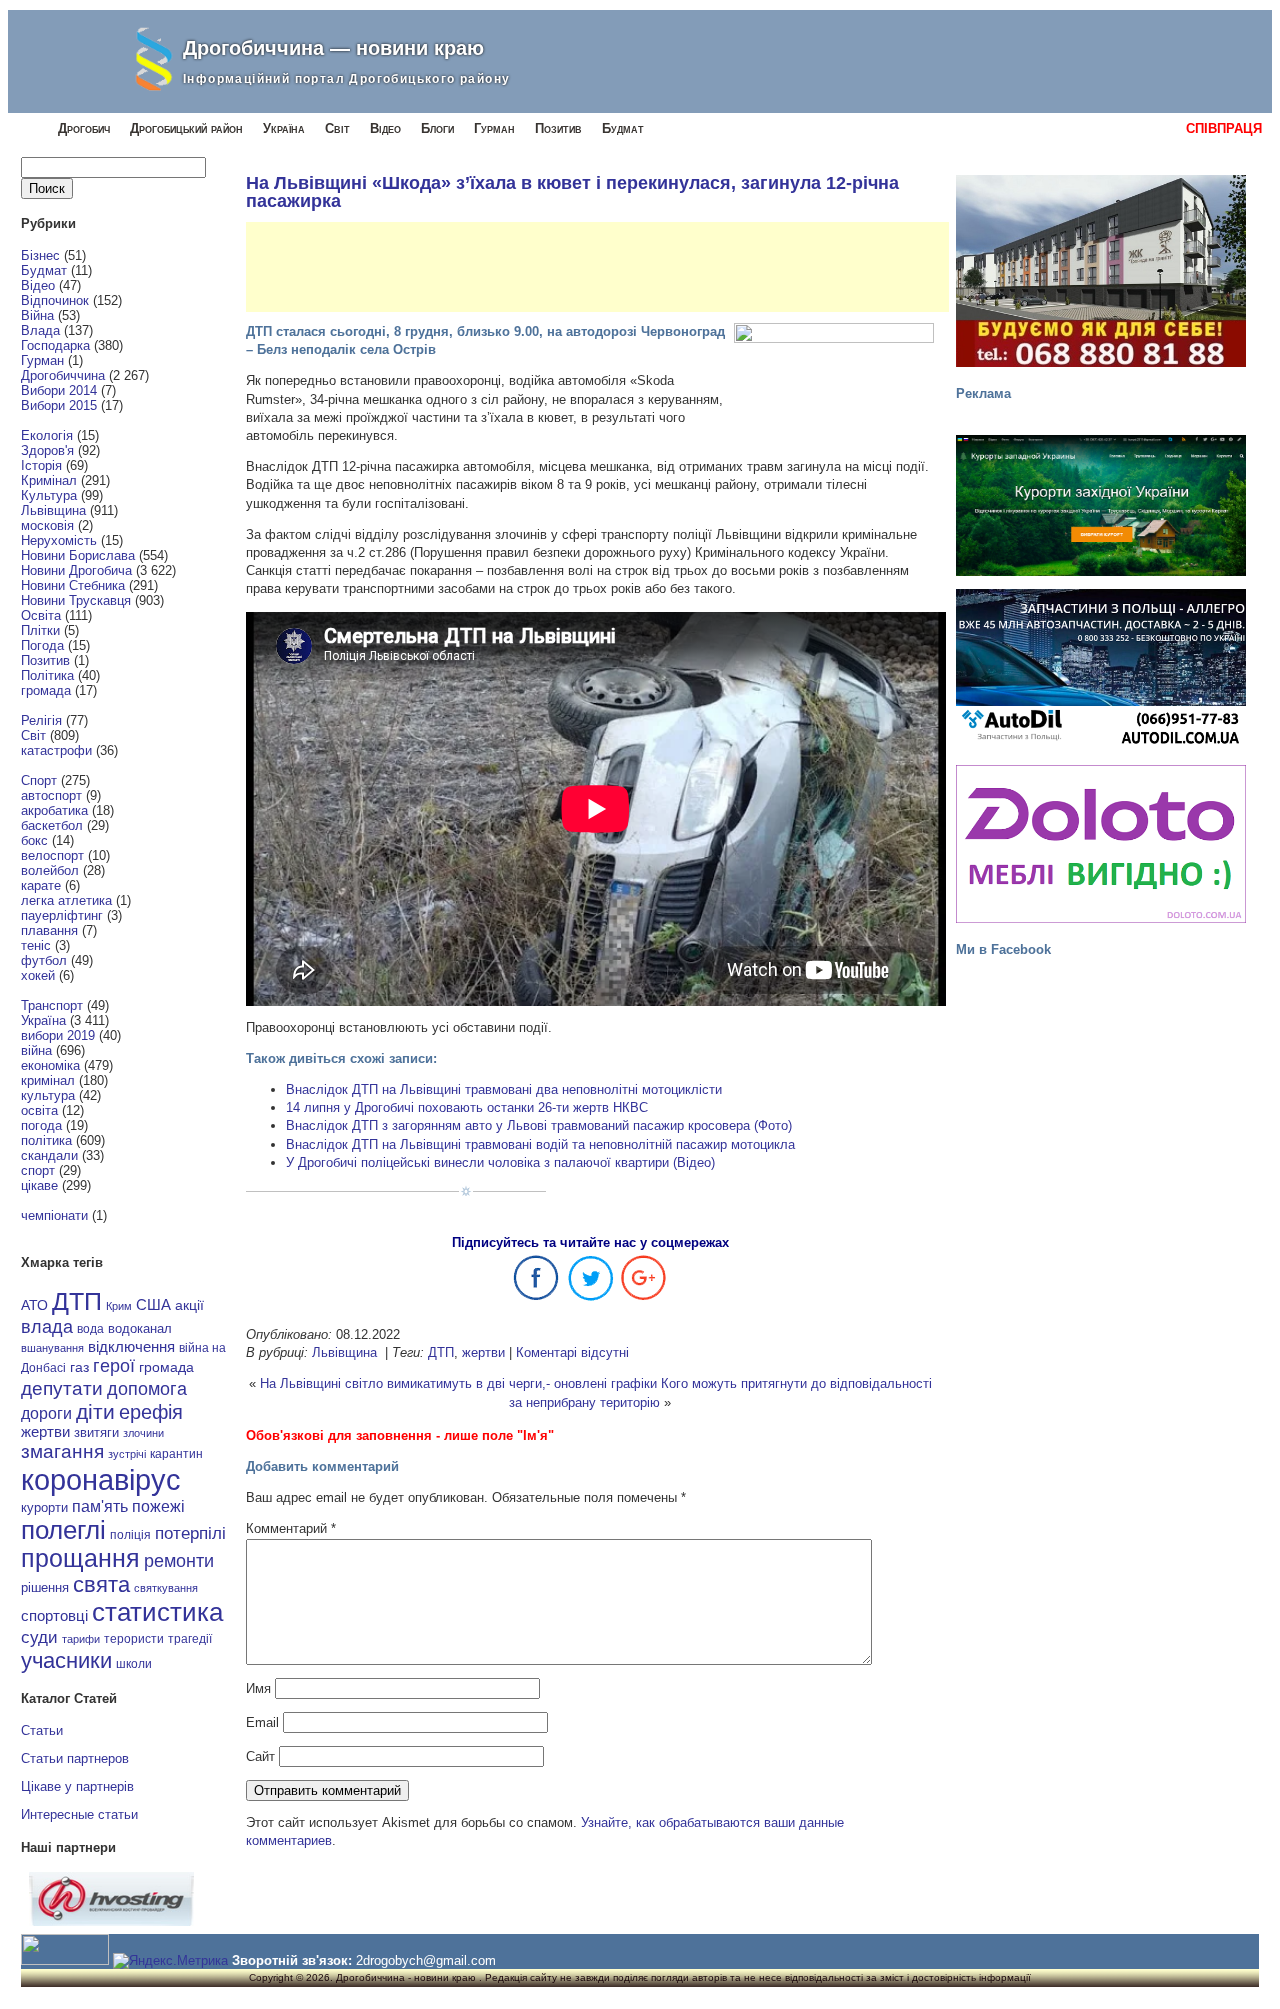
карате (41, 885)
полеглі (63, 1530)
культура (48, 1095)
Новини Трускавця (76, 600)
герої (114, 1365)
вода (90, 1329)
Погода (42, 645)
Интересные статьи (79, 1814)
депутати (62, 1388)
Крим (119, 1306)
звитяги (96, 1432)
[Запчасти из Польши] (1101, 668)
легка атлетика (66, 900)
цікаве (39, 1185)
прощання (80, 1558)
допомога (147, 1389)
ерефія (151, 1412)
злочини (143, 1433)
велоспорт (52, 855)
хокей (38, 975)
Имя (258, 1688)
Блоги (437, 128)
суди (39, 1637)
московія (47, 525)
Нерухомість (59, 540)
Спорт (39, 780)
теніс (36, 945)
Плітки (40, 630)
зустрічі (127, 1454)
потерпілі (190, 1533)
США (153, 1305)
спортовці (54, 1615)
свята (101, 1585)
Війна (37, 315)
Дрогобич (84, 128)
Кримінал (49, 480)
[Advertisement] (610, 267)
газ (79, 1367)
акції (189, 1305)
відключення (131, 1346)
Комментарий (291, 1528)
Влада (40, 330)
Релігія (41, 720)
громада (46, 690)
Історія (41, 465)
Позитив (558, 128)
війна (36, 1050)
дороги (46, 1413)
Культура (49, 495)
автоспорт (51, 795)
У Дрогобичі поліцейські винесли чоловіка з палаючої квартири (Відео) (500, 1162)
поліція (130, 1534)
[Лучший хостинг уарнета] (111, 1921)
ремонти (179, 1561)
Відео (385, 128)
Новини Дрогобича (76, 570)
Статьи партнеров (75, 1758)
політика (46, 1140)
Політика (47, 675)
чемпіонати (54, 1215)
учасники (66, 1660)
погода (41, 1125)
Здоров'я (47, 450)
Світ (337, 128)
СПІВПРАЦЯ (1224, 128)
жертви (45, 1432)
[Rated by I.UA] (65, 1960)
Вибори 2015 (59, 405)
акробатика (54, 810)
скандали (49, 1155)
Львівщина (53, 510)
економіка (50, 1065)
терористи (134, 1639)
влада (47, 1326)
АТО (34, 1305)
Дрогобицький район (186, 128)
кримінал (48, 1080)
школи (134, 1664)
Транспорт (52, 1005)
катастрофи (56, 750)
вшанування (52, 1348)
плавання (49, 930)
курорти (44, 1507)
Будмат (623, 128)
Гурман (494, 128)
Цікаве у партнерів (77, 1786)
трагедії (190, 1639)
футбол (44, 960)
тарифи (81, 1639)
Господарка (55, 345)
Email (262, 1722)
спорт (38, 1170)
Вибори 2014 (59, 390)
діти (95, 1411)
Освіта (41, 615)
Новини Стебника (73, 585)
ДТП (77, 1301)
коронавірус (101, 1479)
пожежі (158, 1506)
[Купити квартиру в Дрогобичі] (1101, 271)
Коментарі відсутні (572, 1352)
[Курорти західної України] (1101, 505)
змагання (62, 1451)
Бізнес (40, 255)
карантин (176, 1454)
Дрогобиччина (63, 375)
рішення (45, 1587)
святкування (166, 1588)
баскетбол (52, 825)
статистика (157, 1612)
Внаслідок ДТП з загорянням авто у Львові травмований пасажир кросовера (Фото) (539, 1125)
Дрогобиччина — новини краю (333, 48)
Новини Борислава (78, 555)
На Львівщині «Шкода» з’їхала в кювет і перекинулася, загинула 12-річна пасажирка (572, 192)
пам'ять (100, 1506)
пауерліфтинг (62, 915)
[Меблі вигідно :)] (1101, 844)
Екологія (47, 435)
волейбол (50, 870)
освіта (39, 1110)
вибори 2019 (58, 1035)
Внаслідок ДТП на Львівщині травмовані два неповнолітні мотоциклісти (504, 1089)
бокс (34, 840)
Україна (284, 128)
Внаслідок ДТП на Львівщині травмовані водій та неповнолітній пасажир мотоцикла (540, 1144)
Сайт (260, 1756)
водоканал (140, 1329)
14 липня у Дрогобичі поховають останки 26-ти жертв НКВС (467, 1107)
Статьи (42, 1730)
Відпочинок (55, 300)
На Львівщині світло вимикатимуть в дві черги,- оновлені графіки (458, 1383)
